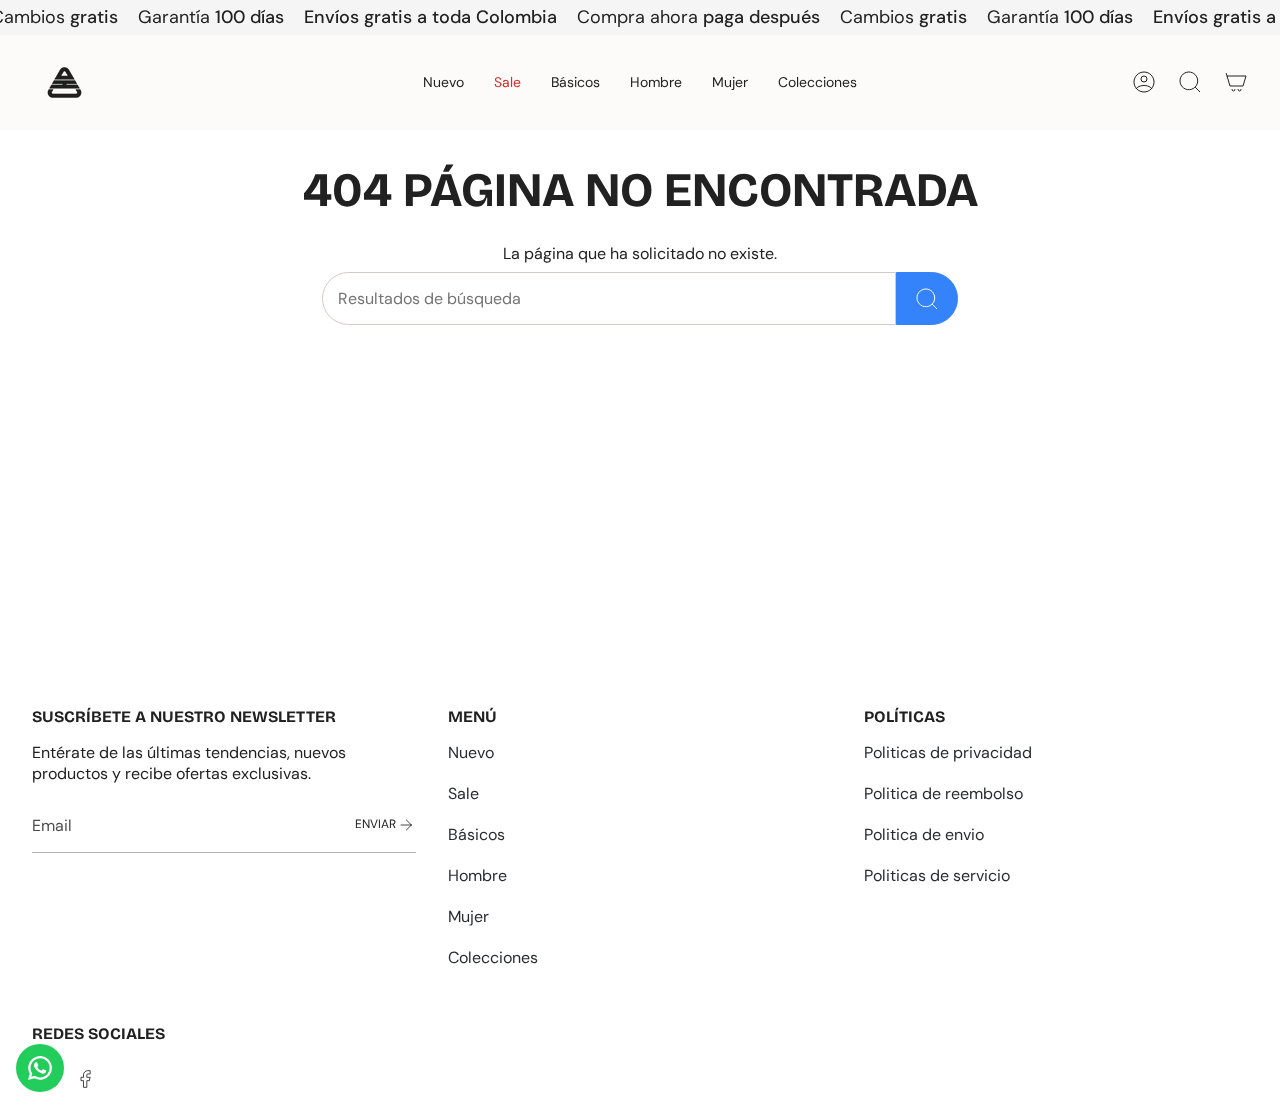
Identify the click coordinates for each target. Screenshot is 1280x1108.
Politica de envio (924, 834)
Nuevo (471, 752)
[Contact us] (40, 1068)
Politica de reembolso (943, 793)
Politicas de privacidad (948, 752)
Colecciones (493, 957)
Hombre (477, 875)
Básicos (476, 834)
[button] (656, 82)
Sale (463, 793)
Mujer (468, 916)
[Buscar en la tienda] (927, 298)
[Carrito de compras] (1236, 82)
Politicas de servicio (937, 875)
